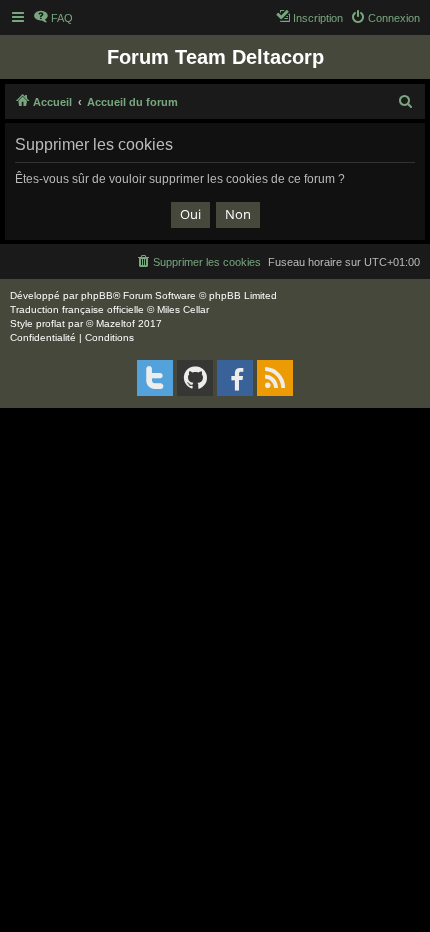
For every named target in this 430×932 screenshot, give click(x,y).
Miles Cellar (183, 309)
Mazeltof (115, 323)
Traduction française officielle (77, 309)
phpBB (97, 295)
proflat (50, 323)
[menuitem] (53, 18)
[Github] (195, 378)
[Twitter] (155, 378)
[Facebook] (235, 378)
